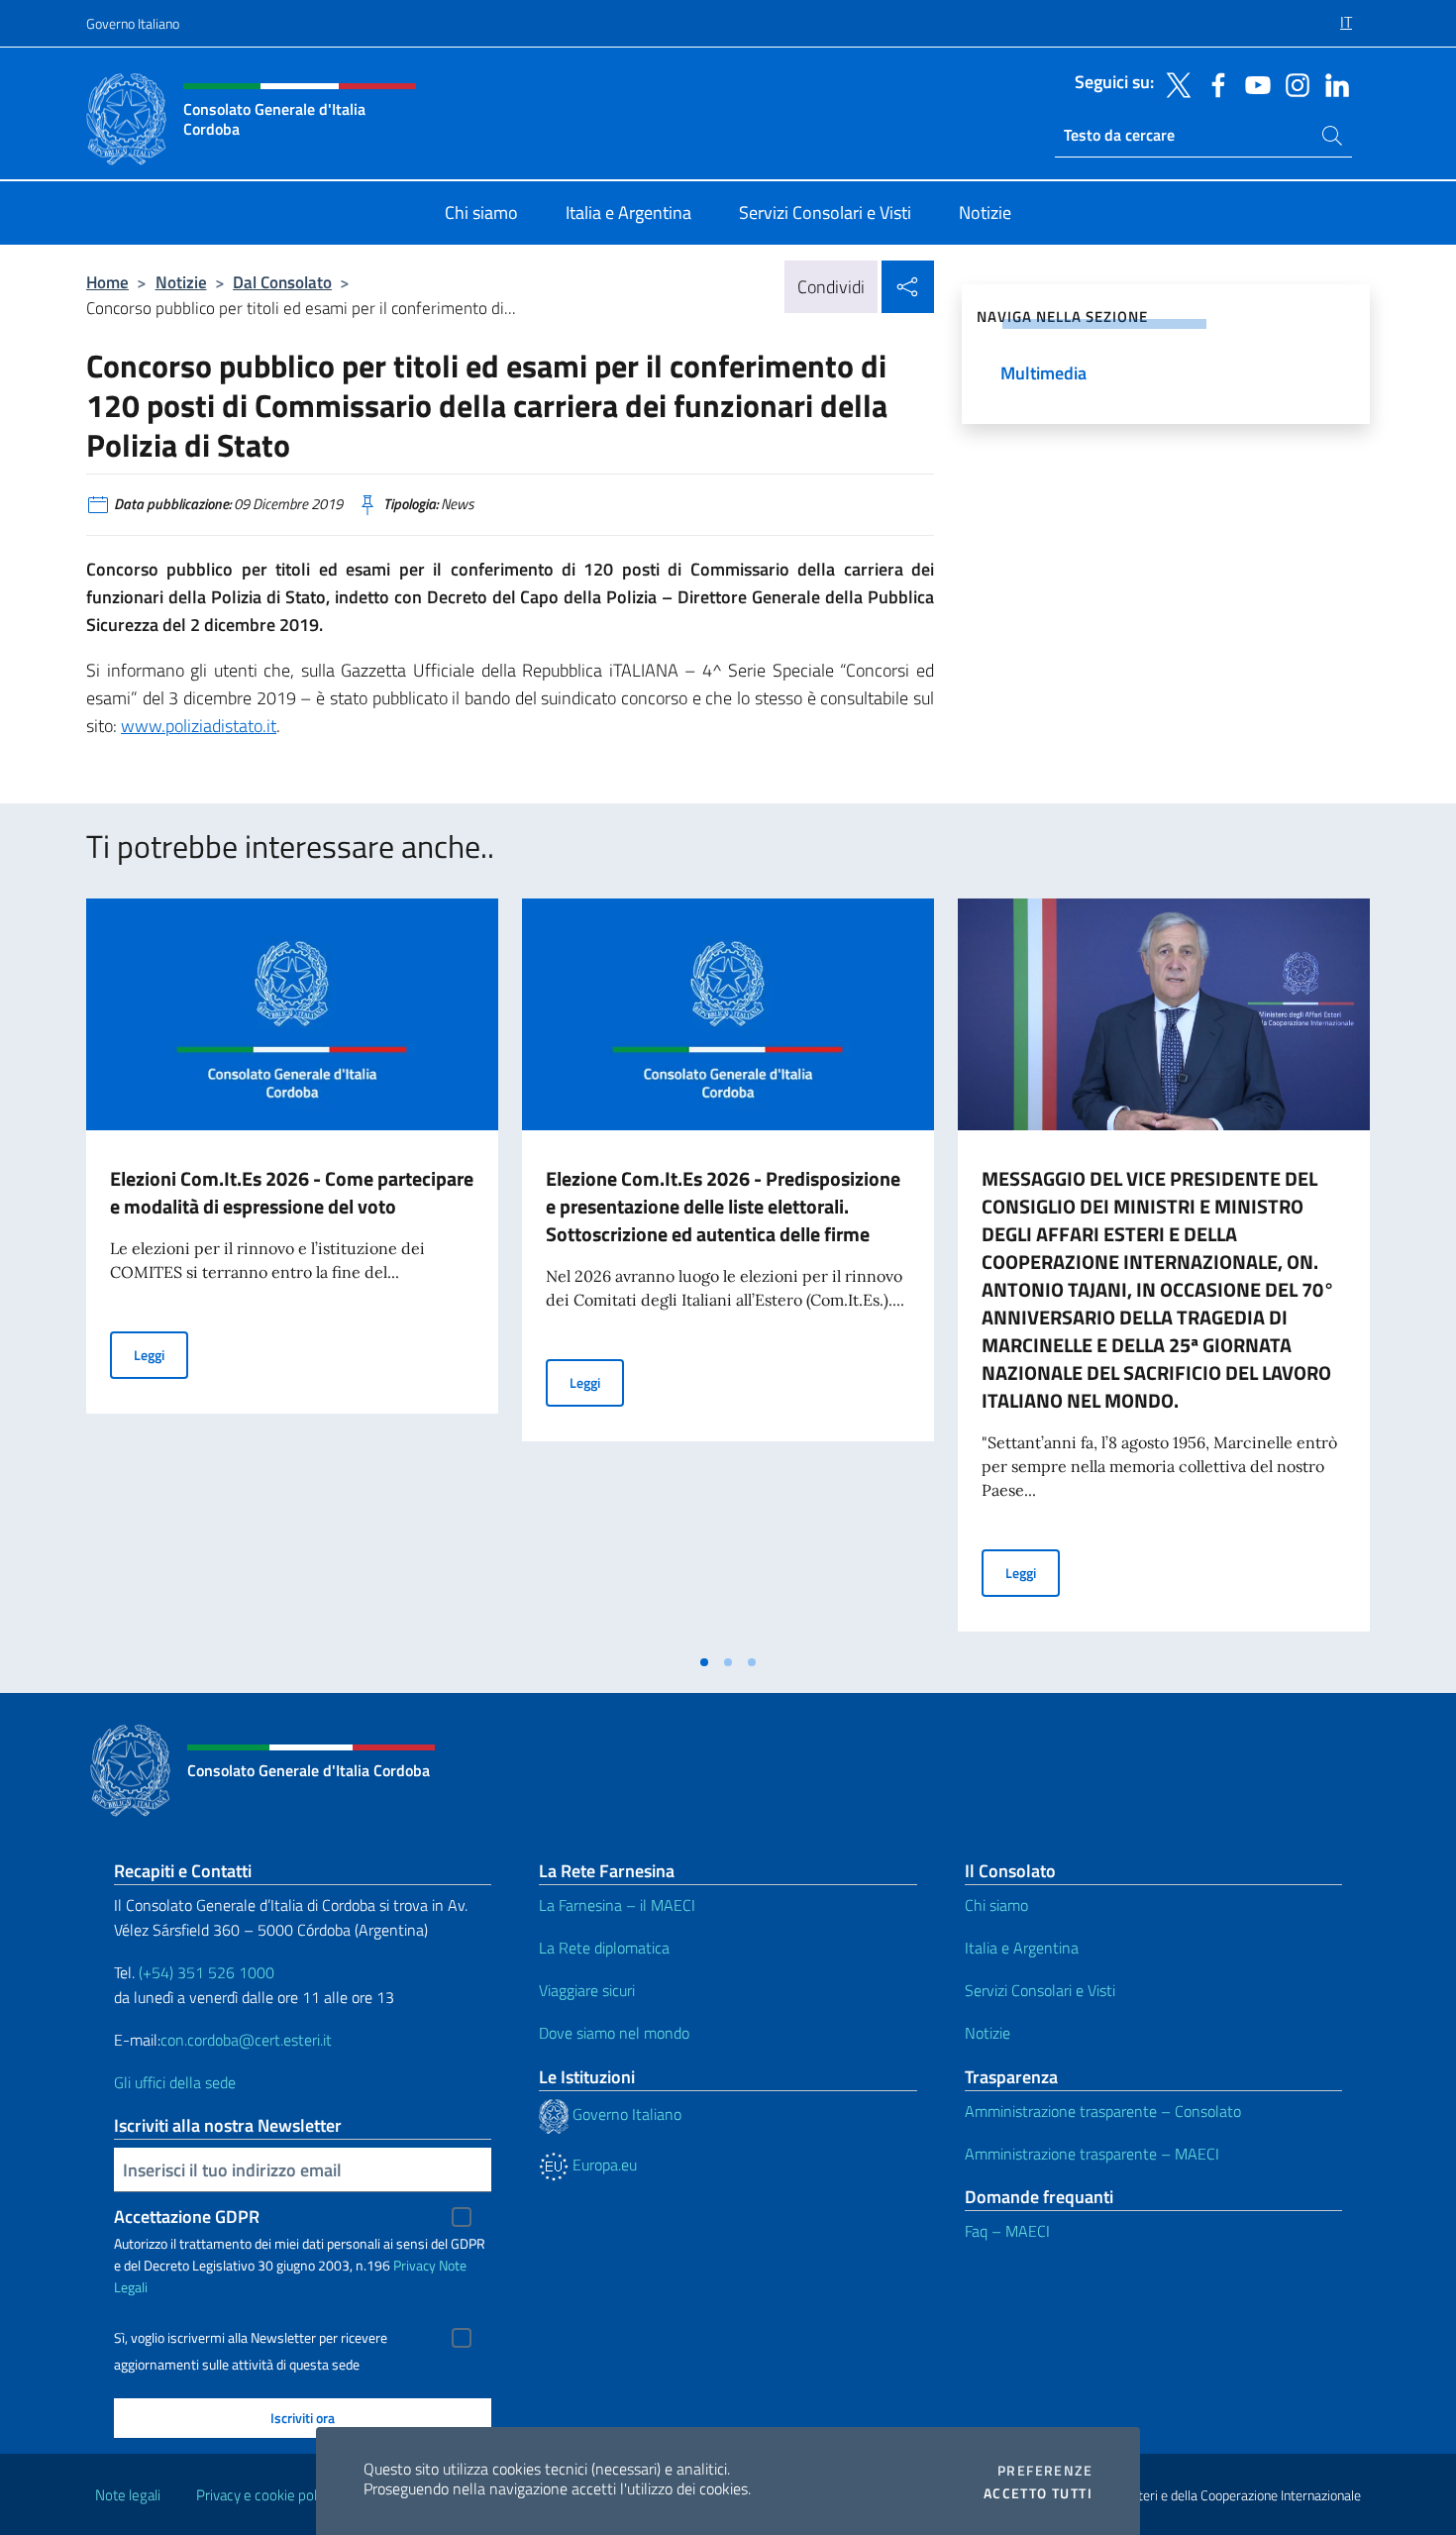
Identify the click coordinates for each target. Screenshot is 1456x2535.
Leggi (161, 1354)
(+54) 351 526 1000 (207, 1972)
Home (107, 282)
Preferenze (1045, 2471)
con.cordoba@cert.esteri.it (246, 2040)
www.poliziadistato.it (199, 726)
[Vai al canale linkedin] (1332, 83)
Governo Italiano (133, 23)
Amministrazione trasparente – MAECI (1092, 2154)
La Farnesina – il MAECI (617, 1905)
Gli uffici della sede (175, 2082)
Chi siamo (996, 1905)
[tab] (704, 1662)
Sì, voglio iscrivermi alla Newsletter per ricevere (251, 2338)
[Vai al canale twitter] (1174, 83)
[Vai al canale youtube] (1253, 83)
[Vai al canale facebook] (1213, 83)
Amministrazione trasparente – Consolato (1103, 2111)
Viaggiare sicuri (587, 1990)
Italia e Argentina (1022, 1948)
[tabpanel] (292, 1271)
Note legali (128, 2495)
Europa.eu (603, 2165)
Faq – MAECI (1007, 2231)
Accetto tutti (1038, 2493)
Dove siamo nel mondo (614, 2033)
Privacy (415, 2265)
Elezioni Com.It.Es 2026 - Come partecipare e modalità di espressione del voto (292, 1192)
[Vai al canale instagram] (1293, 83)
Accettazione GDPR (187, 2217)
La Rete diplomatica (604, 1948)
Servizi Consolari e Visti (1040, 1990)
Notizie (181, 282)
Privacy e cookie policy (265, 2495)
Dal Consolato (282, 282)
